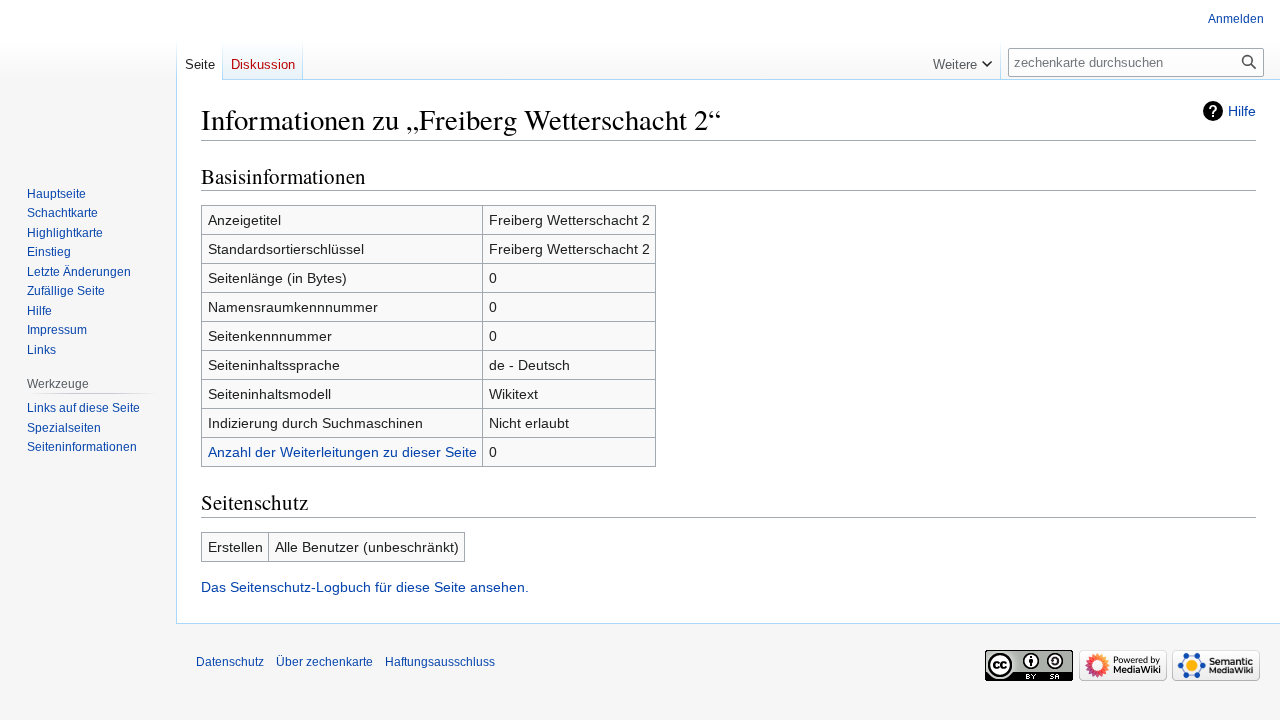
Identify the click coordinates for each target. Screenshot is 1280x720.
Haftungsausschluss (440, 662)
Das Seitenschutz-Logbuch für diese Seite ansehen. (365, 587)
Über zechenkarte (324, 662)
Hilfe (1242, 111)
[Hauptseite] (88, 80)
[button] (962, 60)
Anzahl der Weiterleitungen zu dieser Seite (342, 452)
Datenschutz (230, 662)
